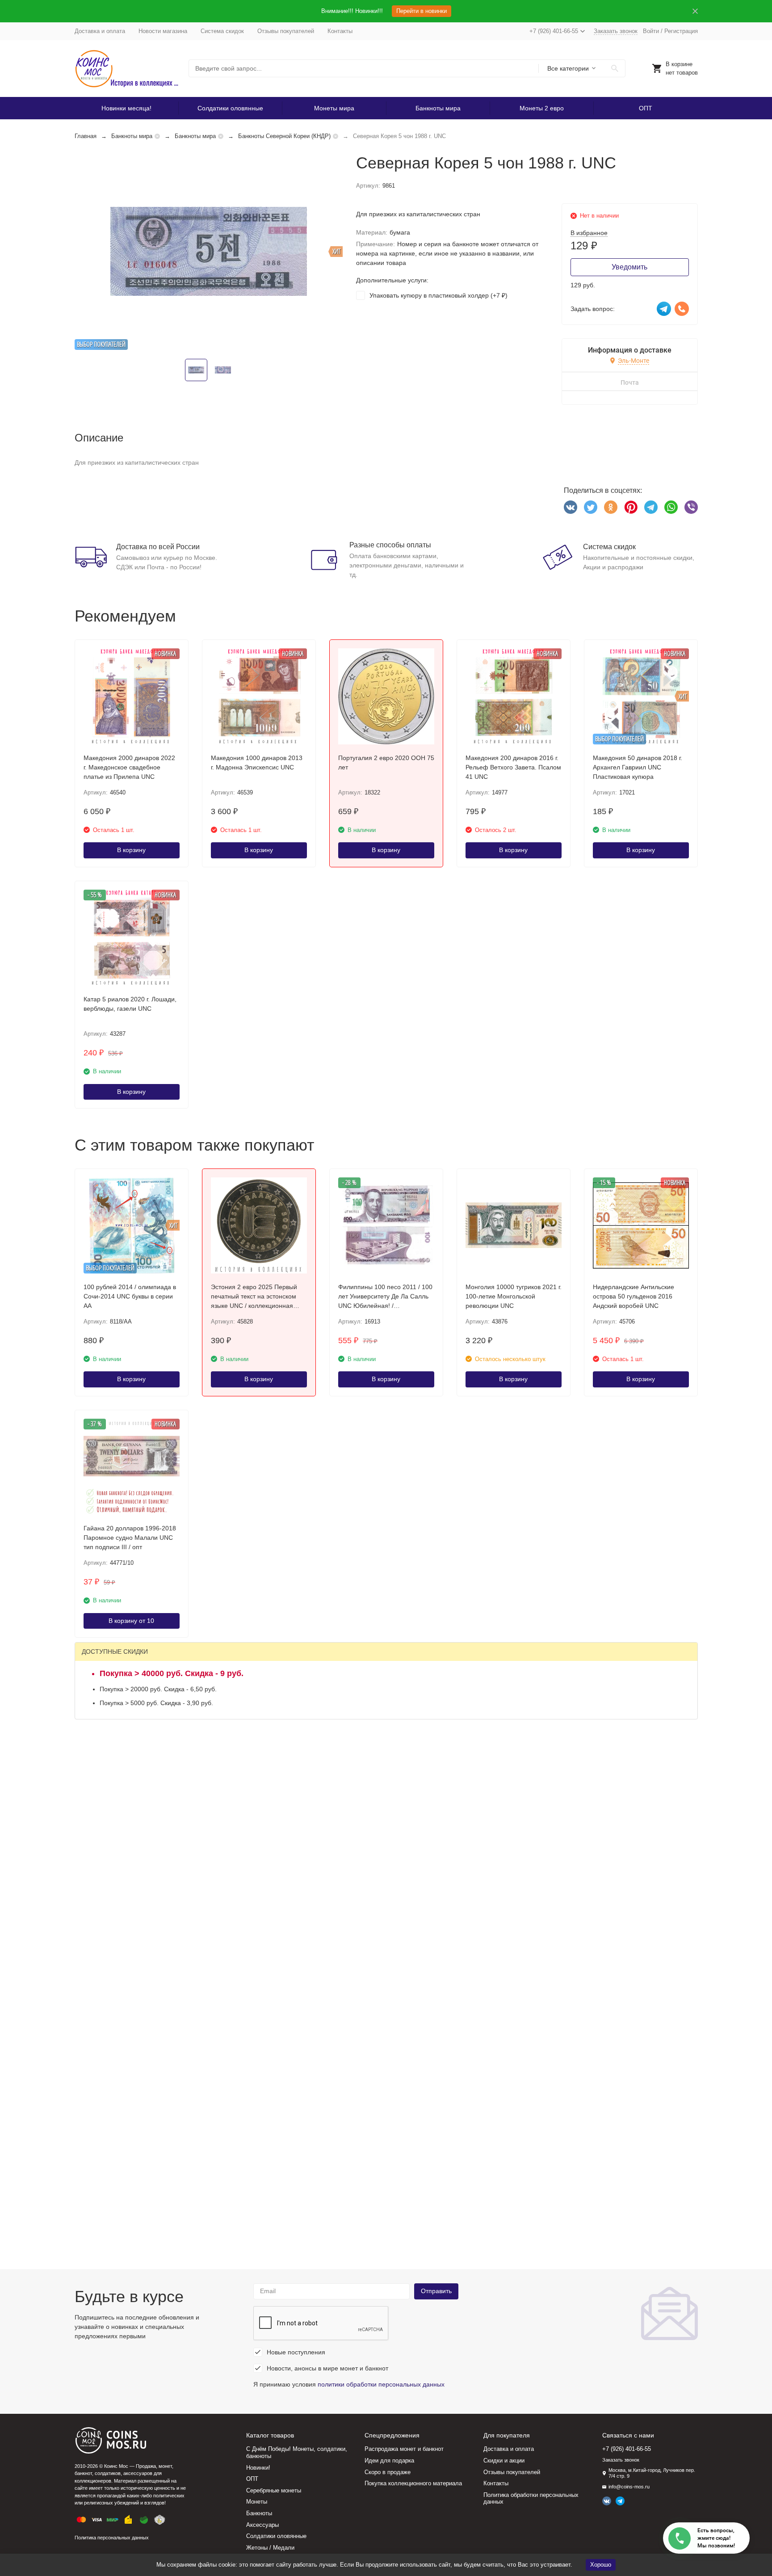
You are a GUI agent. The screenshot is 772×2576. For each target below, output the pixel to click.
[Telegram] (651, 507)
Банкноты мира (438, 108)
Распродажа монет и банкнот (404, 2449)
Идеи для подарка (389, 2460)
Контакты (340, 31)
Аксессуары (262, 2525)
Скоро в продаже (388, 2472)
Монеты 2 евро (542, 108)
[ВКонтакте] (571, 507)
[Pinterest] (631, 507)
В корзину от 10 (131, 1621)
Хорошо (601, 2565)
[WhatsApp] (671, 507)
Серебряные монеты (274, 2490)
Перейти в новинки (422, 11)
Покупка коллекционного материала (413, 2483)
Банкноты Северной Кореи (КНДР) (284, 136)
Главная (86, 136)
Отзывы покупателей (286, 31)
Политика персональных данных (112, 2538)
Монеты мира (334, 108)
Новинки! (258, 2468)
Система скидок (222, 31)
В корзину (131, 850)
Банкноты (259, 2513)
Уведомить (629, 267)
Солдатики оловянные (230, 108)
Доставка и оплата (100, 31)
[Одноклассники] (611, 507)
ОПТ (646, 108)
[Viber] (691, 507)
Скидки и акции (504, 2460)
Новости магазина (163, 31)
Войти (651, 31)
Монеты (257, 2502)
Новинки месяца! (126, 108)
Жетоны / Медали (270, 2548)
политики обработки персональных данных (381, 2384)
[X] (591, 507)
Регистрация (681, 31)
